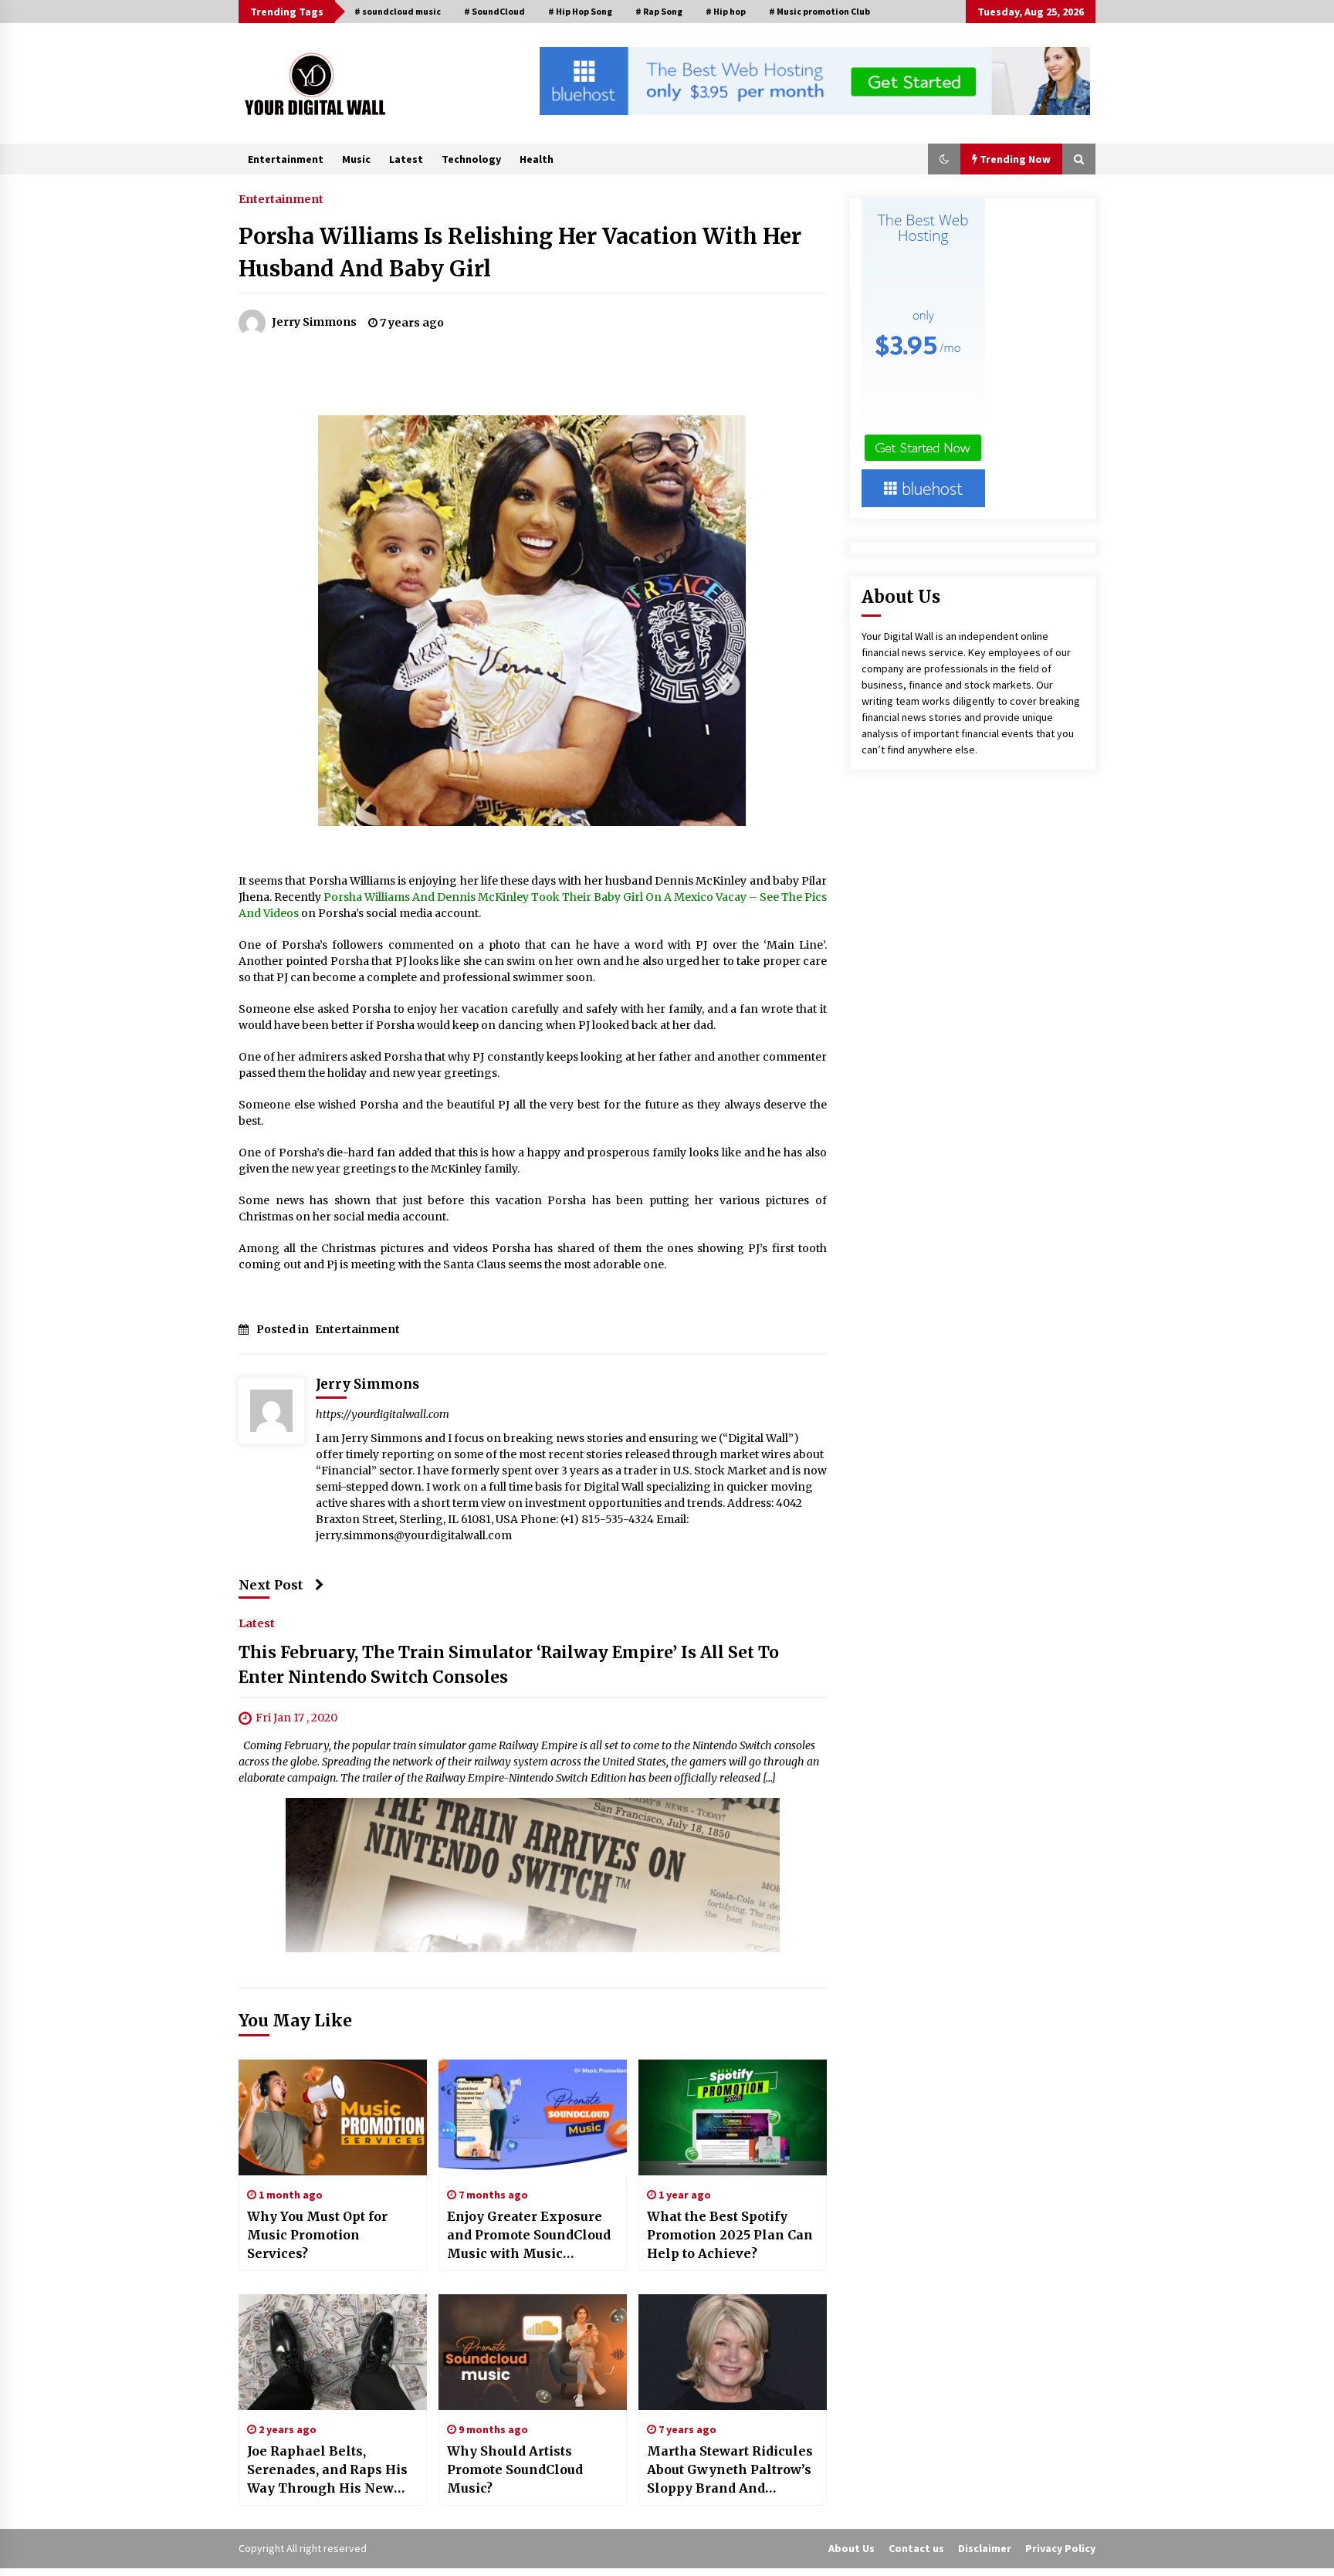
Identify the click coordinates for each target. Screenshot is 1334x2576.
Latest (406, 159)
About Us (852, 2548)
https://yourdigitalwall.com (383, 1414)
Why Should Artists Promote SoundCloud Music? (515, 2469)
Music (356, 159)
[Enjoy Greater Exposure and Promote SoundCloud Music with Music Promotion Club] (533, 2117)
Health (537, 159)
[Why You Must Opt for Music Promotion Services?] (333, 2117)
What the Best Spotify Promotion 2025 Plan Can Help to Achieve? (730, 2235)
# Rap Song (659, 11)
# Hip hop (726, 11)
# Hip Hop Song (580, 11)
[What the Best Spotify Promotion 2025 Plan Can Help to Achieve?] (733, 2117)
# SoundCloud (494, 11)
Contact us (916, 2548)
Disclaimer (985, 2548)
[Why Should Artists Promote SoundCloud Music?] (533, 2352)
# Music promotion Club (819, 11)
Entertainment (286, 159)
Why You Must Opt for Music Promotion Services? (317, 2235)
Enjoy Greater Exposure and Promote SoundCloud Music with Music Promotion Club (529, 2236)
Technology (471, 159)
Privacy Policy (1060, 2548)
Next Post (271, 1585)
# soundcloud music (398, 11)
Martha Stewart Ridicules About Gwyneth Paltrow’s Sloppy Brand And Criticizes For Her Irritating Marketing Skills (730, 2470)
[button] (944, 159)
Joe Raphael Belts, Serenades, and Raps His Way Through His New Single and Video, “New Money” (327, 2470)
